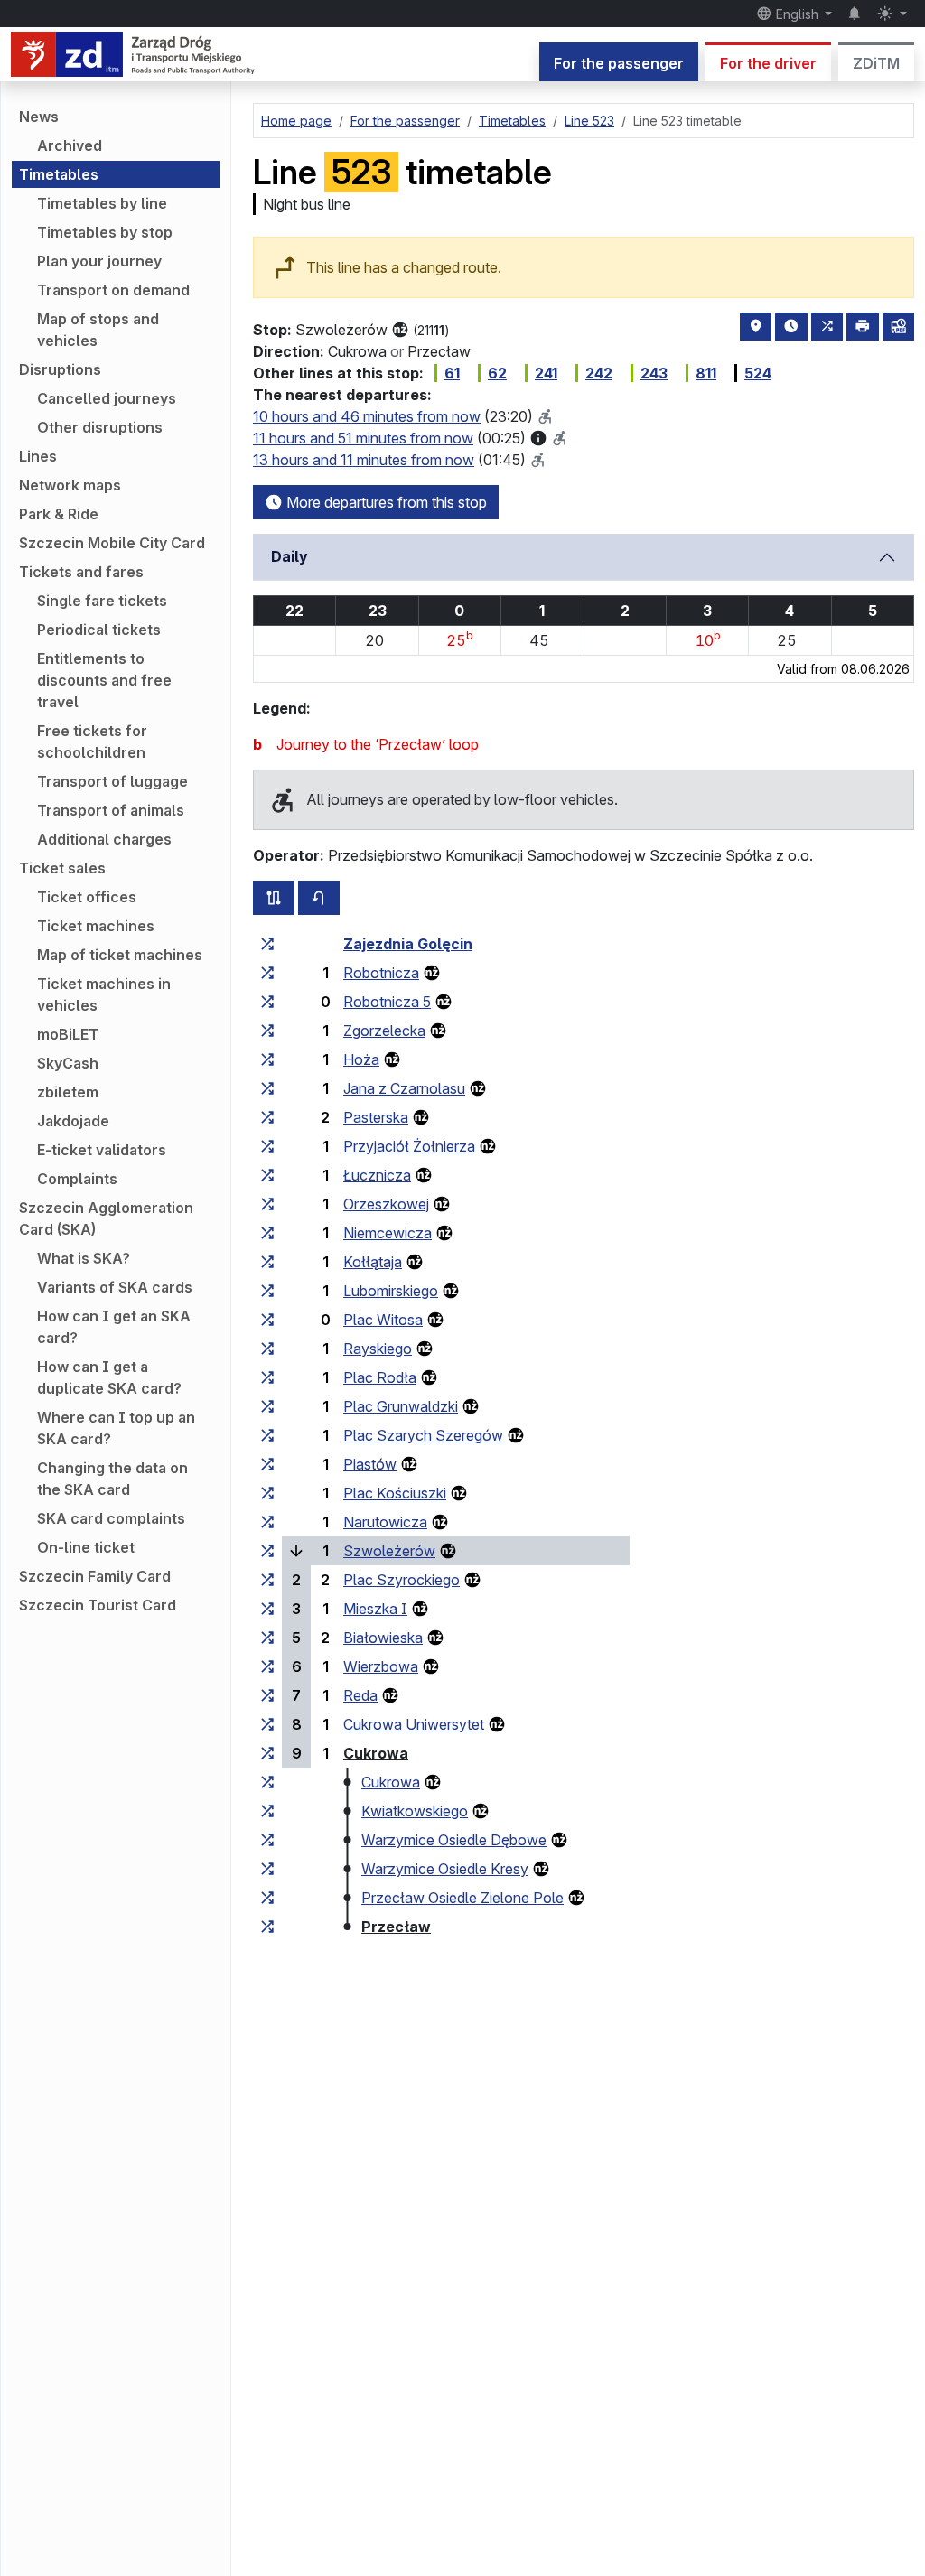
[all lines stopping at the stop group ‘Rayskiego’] (267, 1349)
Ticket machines (96, 926)
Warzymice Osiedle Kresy (445, 1869)
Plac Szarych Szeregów (423, 1435)
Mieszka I (375, 1609)
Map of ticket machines (120, 955)
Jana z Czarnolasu (404, 1088)
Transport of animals (111, 810)
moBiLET (68, 1034)
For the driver (768, 63)
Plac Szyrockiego (402, 1580)
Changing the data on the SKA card (112, 1479)
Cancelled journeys (107, 398)
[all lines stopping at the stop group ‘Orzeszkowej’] (267, 1204)
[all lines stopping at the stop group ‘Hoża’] (267, 1059)
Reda (360, 1695)
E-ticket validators (102, 1150)
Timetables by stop (105, 232)
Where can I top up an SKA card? (116, 1428)
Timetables (59, 174)
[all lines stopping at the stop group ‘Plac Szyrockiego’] (267, 1580)
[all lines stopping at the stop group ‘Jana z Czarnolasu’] (267, 1088)
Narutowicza (385, 1522)
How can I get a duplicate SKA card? (109, 1377)
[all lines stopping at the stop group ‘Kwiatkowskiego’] (267, 1811)
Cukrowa (376, 1753)
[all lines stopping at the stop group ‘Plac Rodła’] (267, 1377)
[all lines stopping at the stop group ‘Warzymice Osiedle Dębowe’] (267, 1840)
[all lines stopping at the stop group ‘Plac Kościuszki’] (267, 1493)
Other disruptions (100, 427)
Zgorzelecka (384, 1031)
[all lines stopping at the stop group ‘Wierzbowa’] (267, 1666)
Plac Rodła (380, 1377)
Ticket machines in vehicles (104, 994)
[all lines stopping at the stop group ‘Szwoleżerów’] (267, 1551)
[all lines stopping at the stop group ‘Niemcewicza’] (267, 1233)
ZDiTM (876, 63)
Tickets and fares (81, 572)
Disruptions (60, 369)
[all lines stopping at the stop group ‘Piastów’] (267, 1464)
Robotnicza (381, 973)
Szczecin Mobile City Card (112, 543)
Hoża (361, 1059)
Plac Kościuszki (395, 1493)
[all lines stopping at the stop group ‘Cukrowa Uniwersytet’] (267, 1724)
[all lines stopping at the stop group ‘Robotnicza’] (267, 973)
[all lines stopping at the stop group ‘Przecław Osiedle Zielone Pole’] (267, 1898)
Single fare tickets (102, 601)
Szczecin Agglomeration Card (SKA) (106, 1218)
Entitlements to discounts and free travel (104, 680)
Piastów (370, 1464)
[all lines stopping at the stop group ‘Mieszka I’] (267, 1609)
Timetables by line (102, 203)
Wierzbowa (381, 1666)
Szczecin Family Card (95, 1576)
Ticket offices (87, 897)
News (39, 117)
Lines (38, 456)
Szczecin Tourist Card (98, 1605)
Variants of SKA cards (115, 1287)
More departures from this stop (385, 502)
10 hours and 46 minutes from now (367, 416)
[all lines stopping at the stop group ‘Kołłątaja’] (267, 1262)
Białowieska (383, 1638)
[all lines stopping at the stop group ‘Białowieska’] (267, 1638)
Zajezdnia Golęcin (408, 944)
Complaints (77, 1179)
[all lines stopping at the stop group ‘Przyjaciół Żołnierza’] (267, 1146)
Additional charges (104, 839)
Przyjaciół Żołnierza (409, 1146)
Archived (70, 145)
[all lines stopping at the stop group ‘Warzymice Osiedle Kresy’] (267, 1869)
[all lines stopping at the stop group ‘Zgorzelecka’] (267, 1031)
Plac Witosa (383, 1320)
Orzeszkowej (386, 1204)
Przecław (396, 1927)
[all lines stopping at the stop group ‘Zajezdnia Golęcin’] (267, 944)
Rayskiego (378, 1349)
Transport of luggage (112, 781)
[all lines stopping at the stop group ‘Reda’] (267, 1695)
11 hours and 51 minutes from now (363, 438)
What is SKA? (84, 1258)
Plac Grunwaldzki (401, 1406)
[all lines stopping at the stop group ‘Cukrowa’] (267, 1753)
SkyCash (68, 1063)
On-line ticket (86, 1547)
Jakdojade (73, 1121)
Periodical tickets (99, 630)
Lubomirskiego (391, 1291)
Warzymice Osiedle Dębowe (454, 1840)
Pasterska (376, 1117)
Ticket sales (62, 868)
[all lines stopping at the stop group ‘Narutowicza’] (267, 1522)
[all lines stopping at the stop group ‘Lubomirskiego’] (267, 1291)
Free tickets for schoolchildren (92, 742)
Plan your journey (99, 261)
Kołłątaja (373, 1262)
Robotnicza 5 (387, 1002)
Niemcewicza (388, 1233)
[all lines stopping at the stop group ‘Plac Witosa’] (267, 1320)
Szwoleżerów (389, 1551)
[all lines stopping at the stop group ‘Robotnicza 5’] (267, 1002)
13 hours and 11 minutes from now (364, 460)
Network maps (70, 485)
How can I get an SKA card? (114, 1327)
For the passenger (619, 63)
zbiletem (68, 1092)
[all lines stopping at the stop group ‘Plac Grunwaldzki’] (267, 1406)
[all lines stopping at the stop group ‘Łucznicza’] (267, 1175)
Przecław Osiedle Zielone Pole (462, 1898)
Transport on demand (113, 290)
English (797, 14)
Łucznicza (377, 1175)
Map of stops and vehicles (98, 330)
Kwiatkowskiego (415, 1811)
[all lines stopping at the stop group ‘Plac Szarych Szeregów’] (267, 1435)
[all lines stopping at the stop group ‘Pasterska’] (267, 1117)
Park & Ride (59, 514)
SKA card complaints (111, 1518)
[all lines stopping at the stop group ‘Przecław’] (267, 1927)
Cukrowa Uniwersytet (414, 1724)
